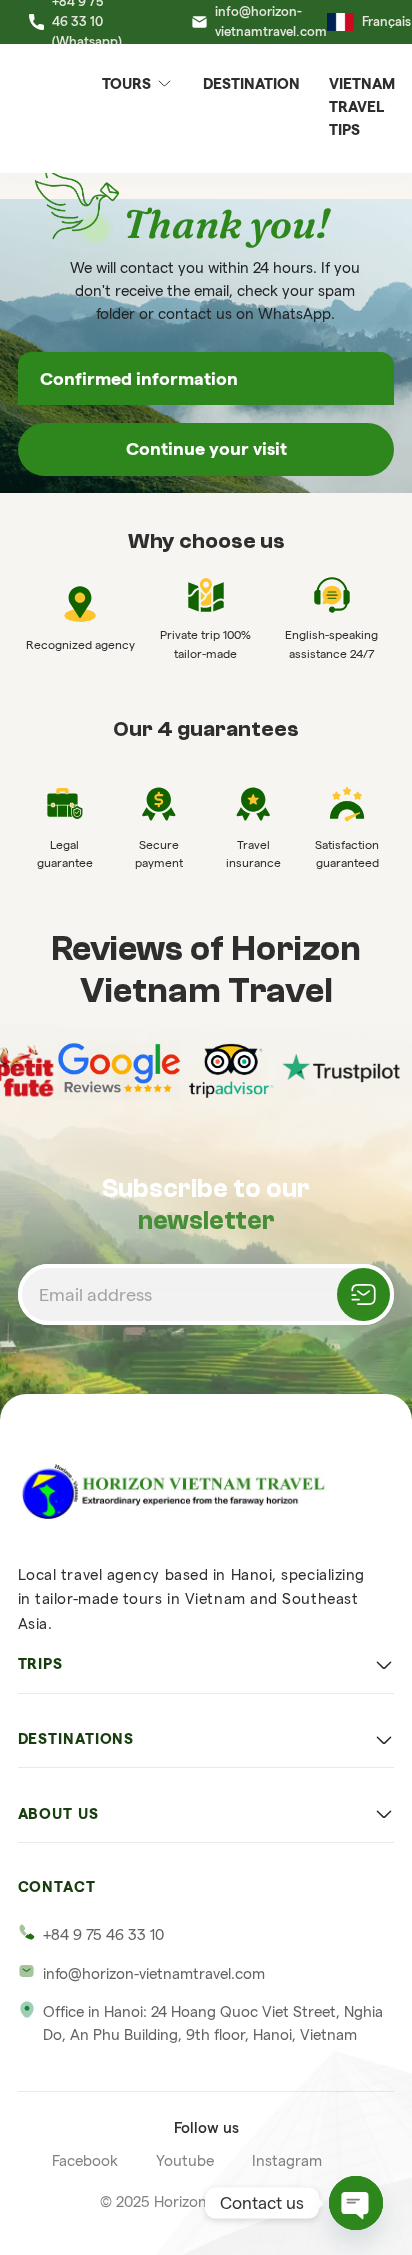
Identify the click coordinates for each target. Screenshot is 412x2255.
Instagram (287, 2160)
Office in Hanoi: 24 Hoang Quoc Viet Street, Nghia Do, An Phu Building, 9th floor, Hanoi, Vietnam (213, 2023)
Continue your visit (206, 448)
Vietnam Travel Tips (362, 106)
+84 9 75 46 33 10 (103, 1934)
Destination (251, 83)
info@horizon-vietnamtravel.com (154, 1973)
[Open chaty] (356, 2203)
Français (386, 21)
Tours (126, 83)
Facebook (85, 2160)
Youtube (185, 2160)
